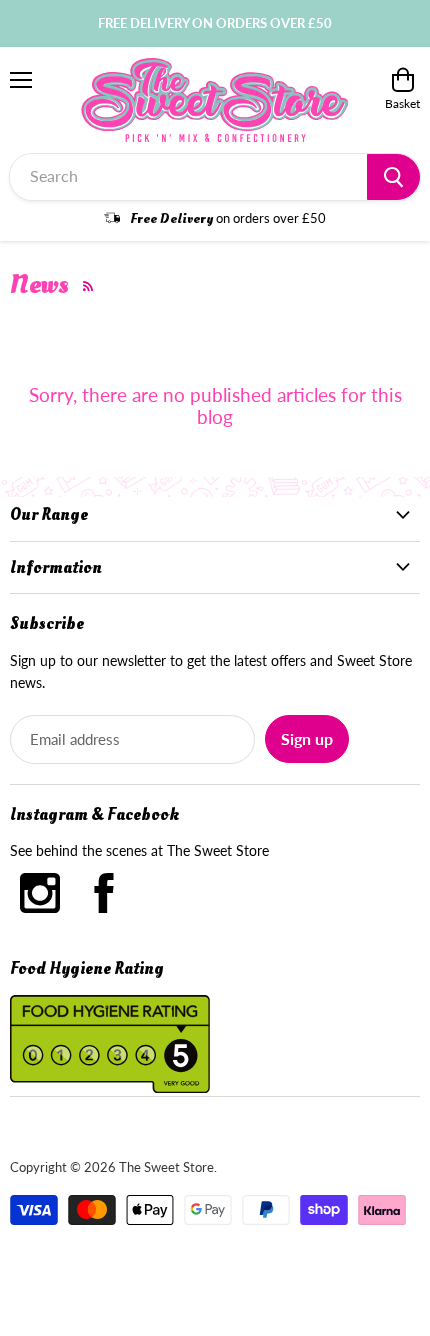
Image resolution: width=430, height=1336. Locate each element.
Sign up (307, 738)
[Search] (393, 177)
